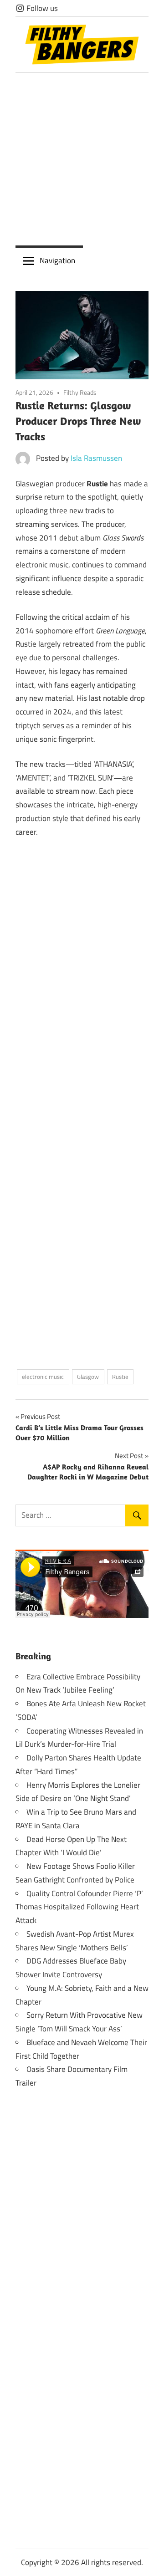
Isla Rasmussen (96, 458)
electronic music (43, 1377)
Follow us (41, 8)
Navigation (57, 260)
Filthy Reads (80, 392)
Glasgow (88, 1377)
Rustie (120, 1377)
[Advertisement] (82, 159)
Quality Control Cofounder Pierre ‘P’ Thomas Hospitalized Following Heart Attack (79, 1907)
